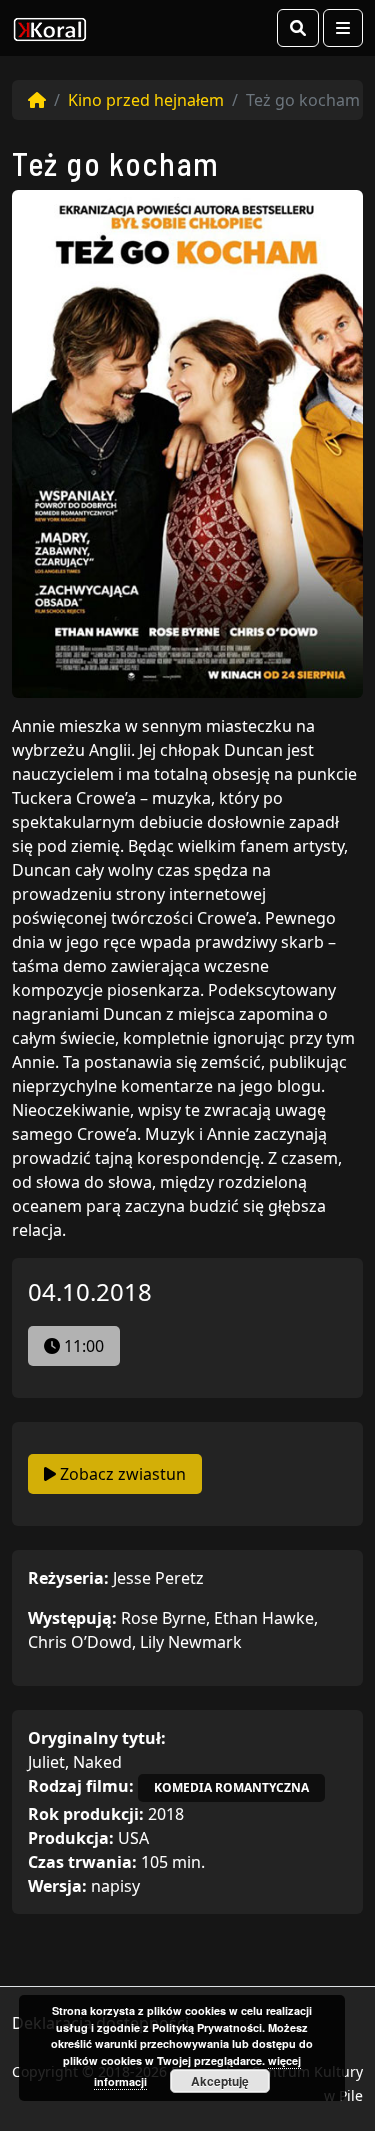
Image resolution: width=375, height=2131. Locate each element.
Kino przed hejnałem (146, 100)
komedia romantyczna (231, 1787)
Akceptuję (220, 2081)
